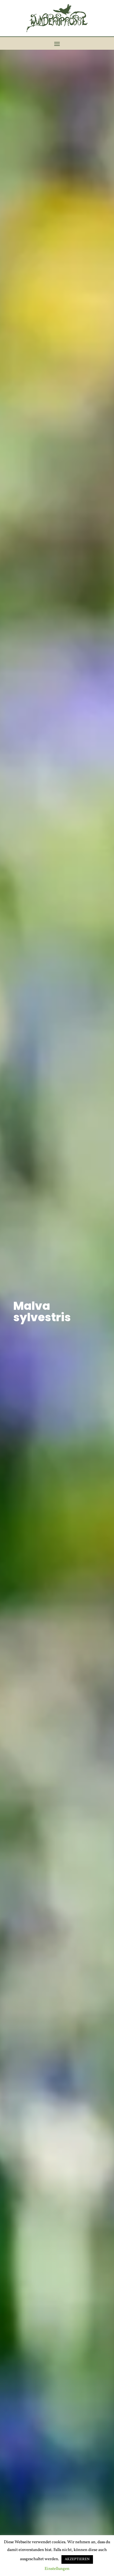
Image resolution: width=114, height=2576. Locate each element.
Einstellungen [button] (57, 2569)
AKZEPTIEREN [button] (77, 2559)
